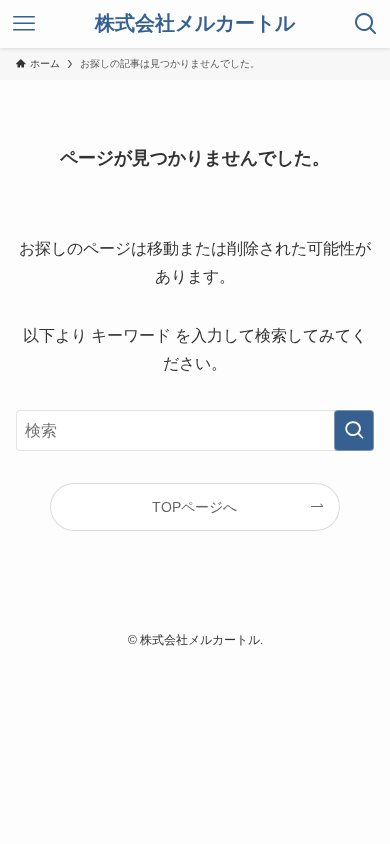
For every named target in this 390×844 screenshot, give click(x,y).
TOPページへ (194, 507)
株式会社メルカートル (195, 24)
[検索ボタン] (366, 24)
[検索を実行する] (354, 430)
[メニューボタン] (24, 24)
